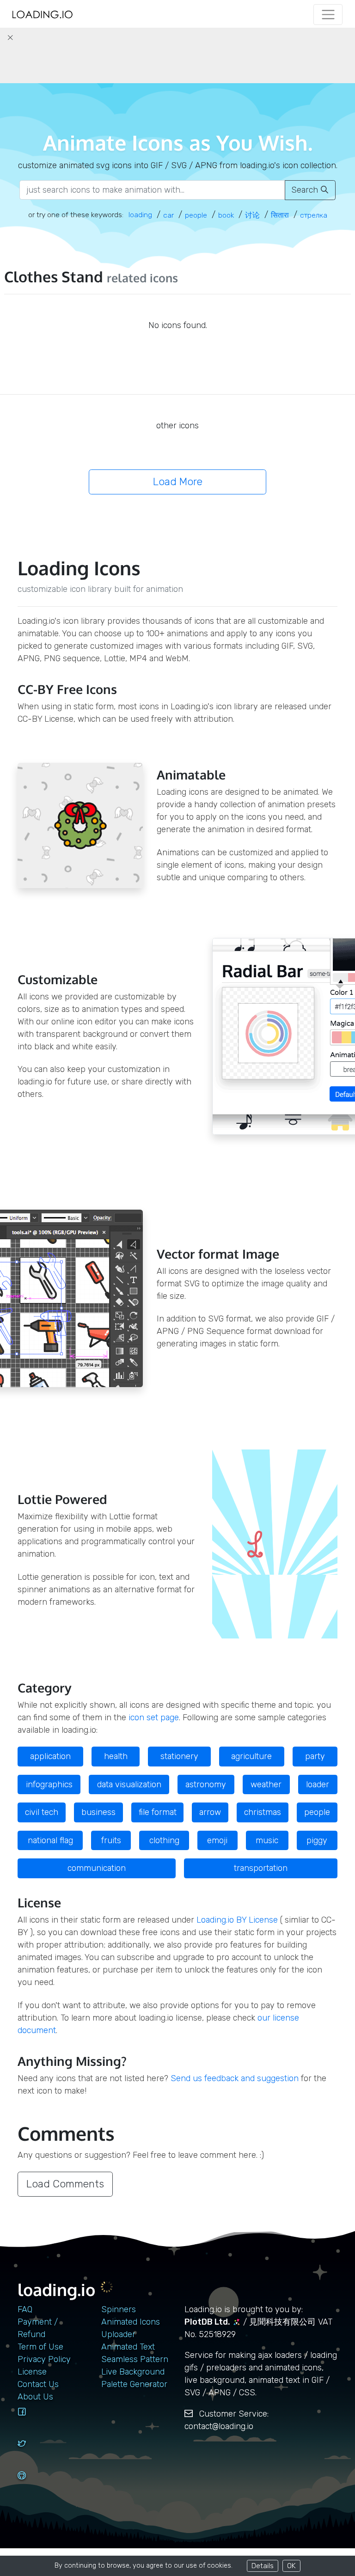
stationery (179, 1756)
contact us (38, 2384)
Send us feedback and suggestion (235, 2078)
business (98, 1812)
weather (266, 1784)
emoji (217, 1840)
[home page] (43, 15)
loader (318, 1784)
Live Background (133, 2372)
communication (97, 1868)
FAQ (25, 2309)
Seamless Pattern (135, 2359)
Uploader (118, 2334)
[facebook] (32, 2420)
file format (158, 1812)
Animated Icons (131, 2322)
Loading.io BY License (237, 1920)
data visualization (129, 1784)
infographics (49, 1784)
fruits (111, 1840)
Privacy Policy (44, 2359)
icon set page (154, 1717)
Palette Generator (134, 2384)
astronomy (206, 1784)
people (317, 1812)
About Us (35, 2397)
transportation (261, 1868)
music (267, 1840)
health (116, 1756)
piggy (317, 1840)
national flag (50, 1840)
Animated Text (128, 2347)
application (50, 1756)
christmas (263, 1812)
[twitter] (32, 2452)
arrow (210, 1812)
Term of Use (40, 2347)
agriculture (251, 1756)
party (315, 1756)
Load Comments (65, 2184)
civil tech (42, 1812)
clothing (164, 1840)
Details (263, 2566)
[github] (32, 2484)
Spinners (119, 2309)
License (32, 2372)
